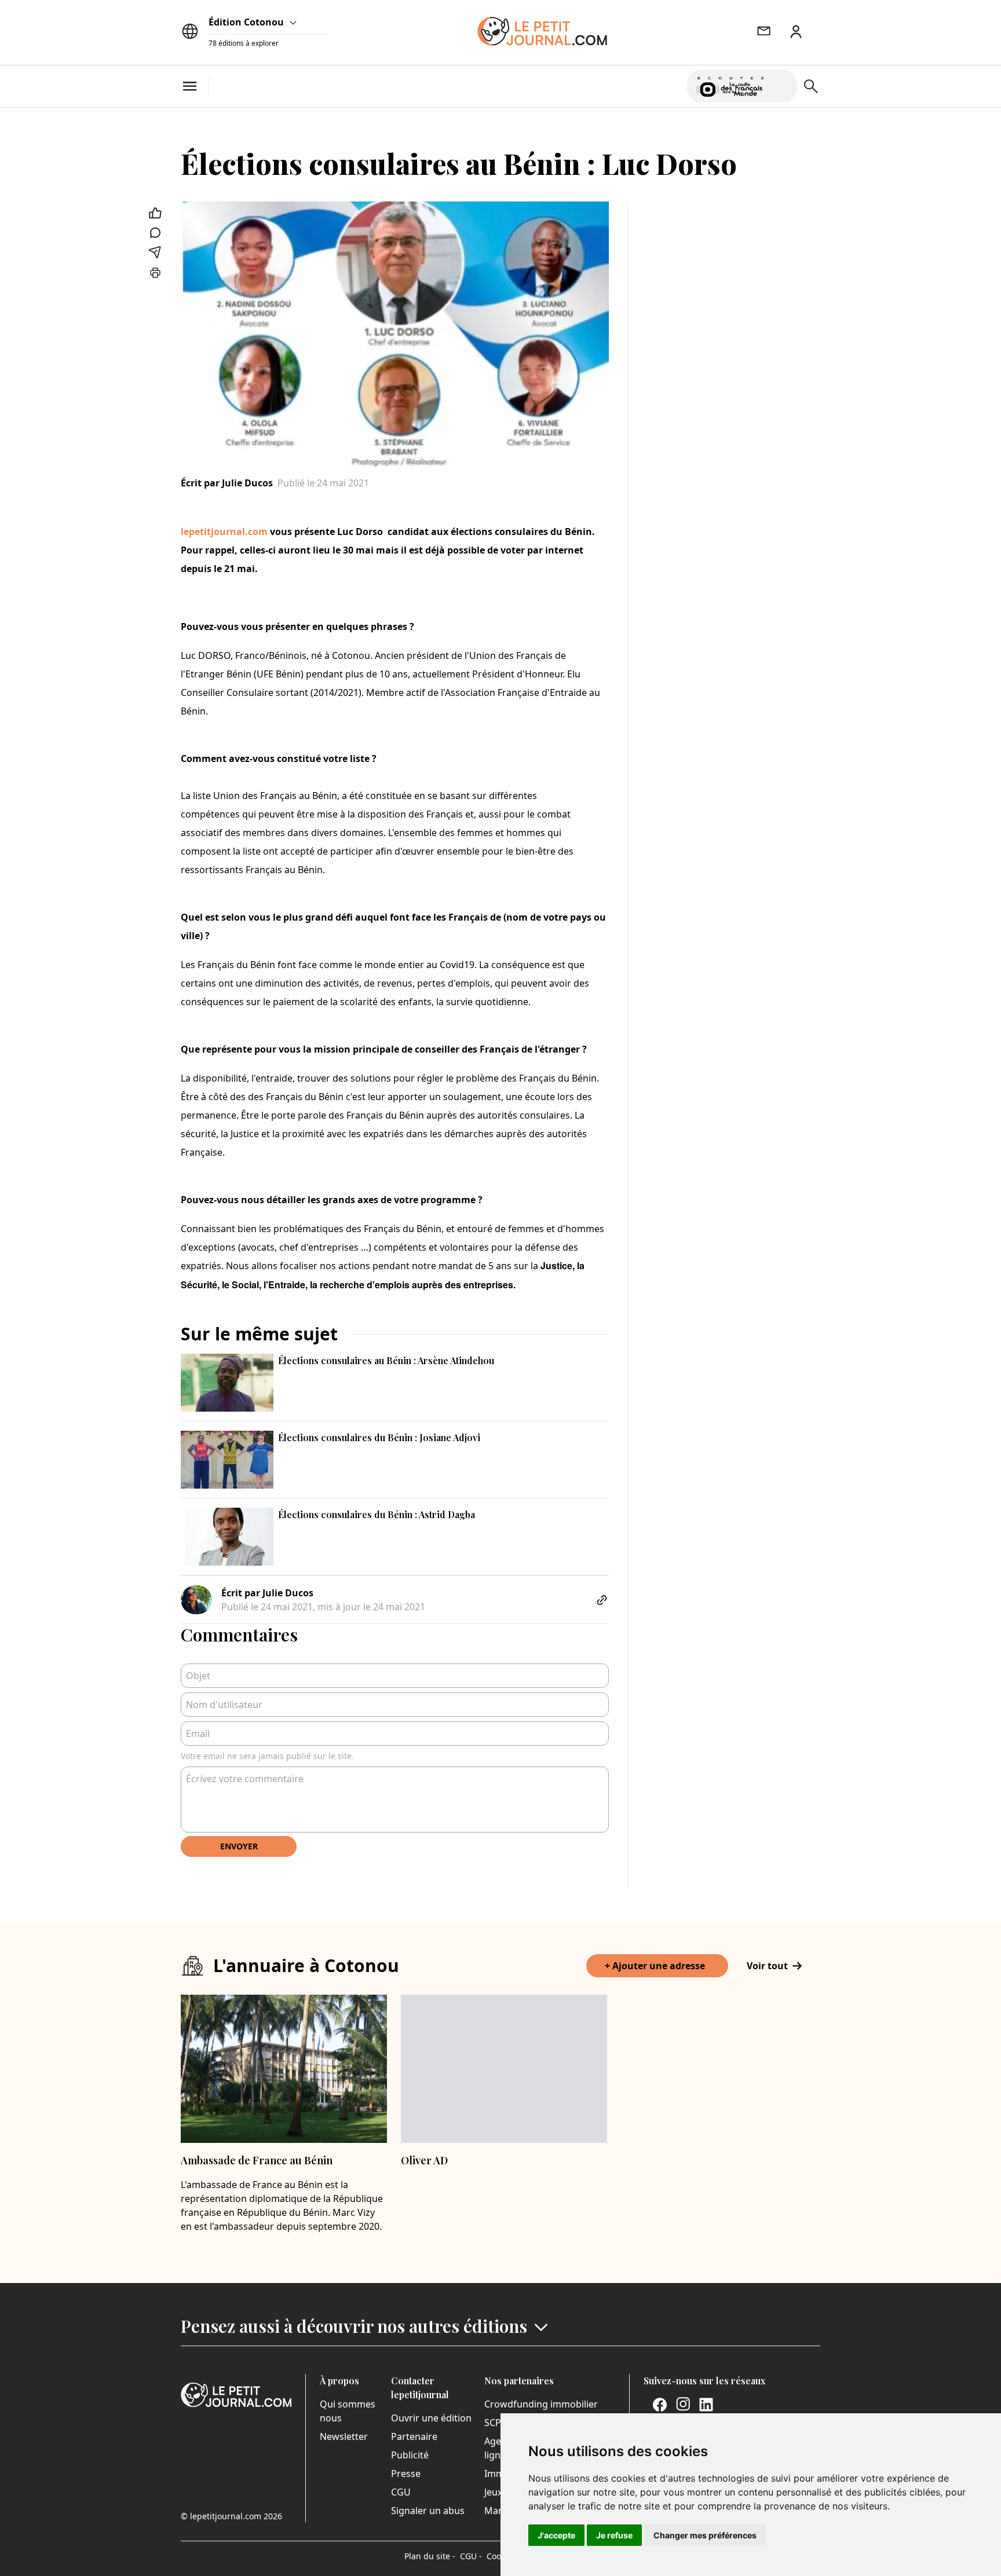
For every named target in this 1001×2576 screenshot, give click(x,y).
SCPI (494, 2423)
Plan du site (430, 2556)
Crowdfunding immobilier (541, 2404)
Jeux (493, 2492)
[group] (781, 84)
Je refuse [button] (614, 2535)
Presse (406, 2474)
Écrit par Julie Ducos (227, 483)
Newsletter (344, 2436)
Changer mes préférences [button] (705, 2535)
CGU (401, 2492)
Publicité (410, 2455)
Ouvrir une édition (431, 2418)
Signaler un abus (428, 2511)
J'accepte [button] (556, 2535)
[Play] (781, 86)
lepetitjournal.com (224, 532)
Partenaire (414, 2436)
